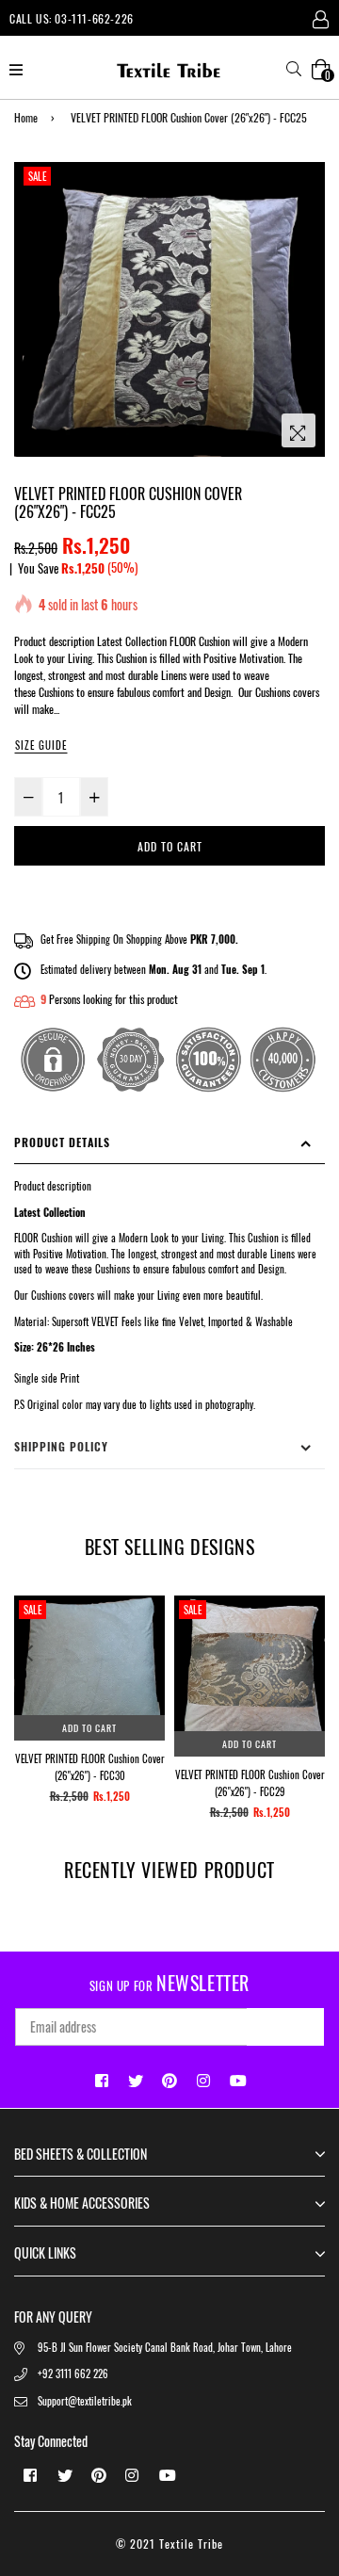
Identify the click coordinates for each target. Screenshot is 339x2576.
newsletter (169, 1983)
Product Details (62, 1142)
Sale (37, 176)
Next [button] (311, 1653)
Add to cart (89, 1728)
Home (26, 117)
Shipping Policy (61, 1446)
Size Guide (41, 745)
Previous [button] (28, 1653)
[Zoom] (299, 430)
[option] (169, 309)
